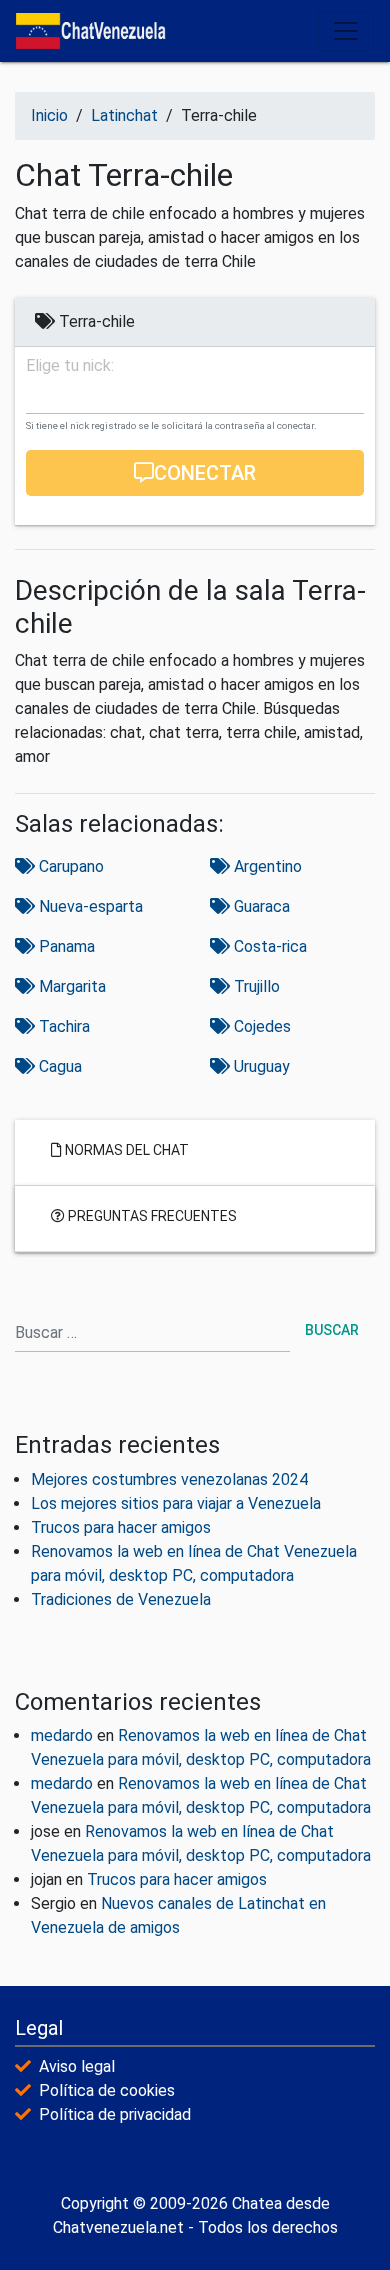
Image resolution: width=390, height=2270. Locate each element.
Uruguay (260, 1066)
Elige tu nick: (70, 366)
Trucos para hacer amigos (121, 1527)
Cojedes (260, 1026)
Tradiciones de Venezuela (121, 1599)
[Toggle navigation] (346, 31)
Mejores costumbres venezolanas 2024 (169, 1479)
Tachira (62, 1026)
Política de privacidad (115, 2114)
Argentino (266, 866)
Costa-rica (268, 946)
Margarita (70, 986)
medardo (62, 1735)
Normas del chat (125, 1149)
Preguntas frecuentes (151, 1215)
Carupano (69, 866)
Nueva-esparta (89, 906)
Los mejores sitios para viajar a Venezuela (176, 1503)
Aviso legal (77, 2066)
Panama (65, 946)
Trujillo (255, 986)
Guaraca (260, 906)
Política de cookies (107, 2090)
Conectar (205, 473)
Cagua (58, 1066)
